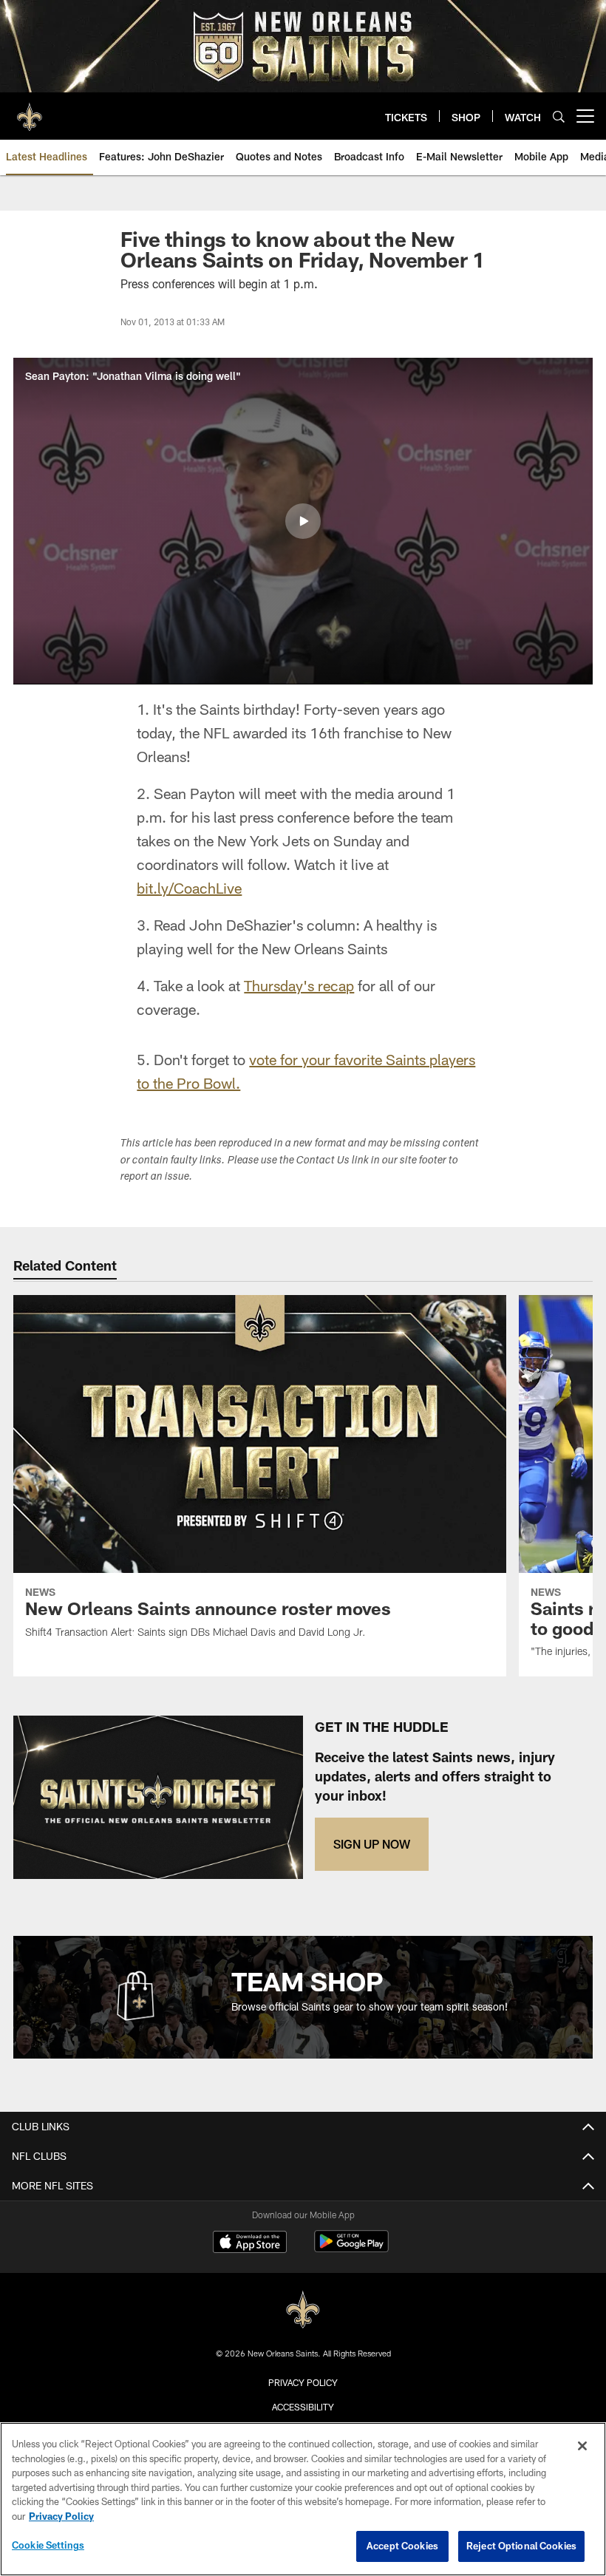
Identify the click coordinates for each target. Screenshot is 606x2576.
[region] (303, 2499)
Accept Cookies (402, 2546)
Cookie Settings (48, 2545)
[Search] (559, 116)
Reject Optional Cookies (521, 2546)
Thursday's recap (299, 985)
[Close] (582, 2446)
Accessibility (303, 2407)
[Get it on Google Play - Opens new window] (351, 2249)
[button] (303, 521)
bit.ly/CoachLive (189, 888)
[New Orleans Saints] (303, 2310)
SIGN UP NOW (372, 1844)
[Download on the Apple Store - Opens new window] (250, 2243)
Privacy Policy (303, 2382)
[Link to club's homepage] (30, 110)
